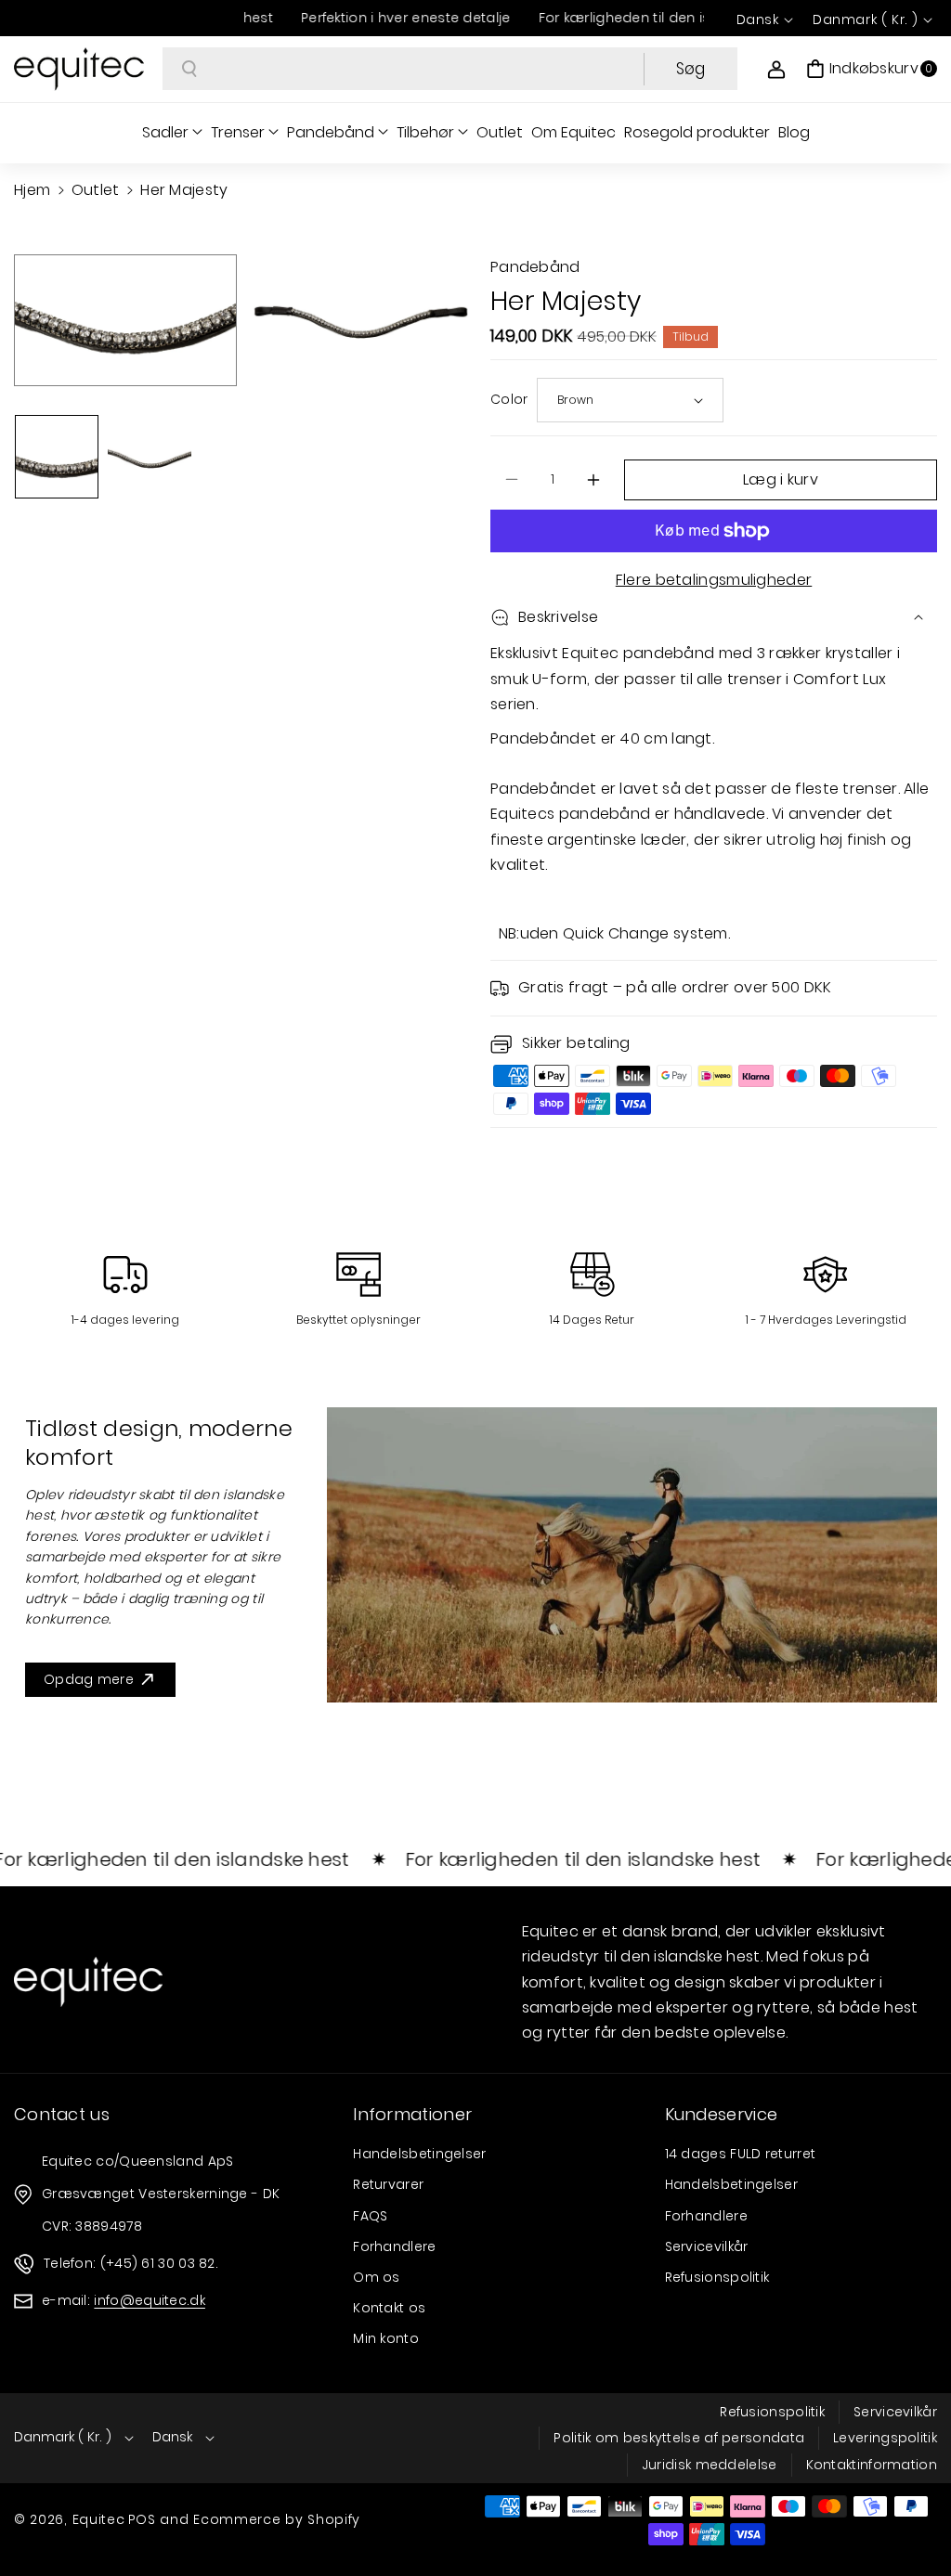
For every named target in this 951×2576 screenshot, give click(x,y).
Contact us (62, 2114)
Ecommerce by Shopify (277, 2519)
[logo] (88, 1982)
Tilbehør (425, 132)
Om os (377, 2277)
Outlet (96, 190)
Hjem (32, 190)
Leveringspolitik (885, 2438)
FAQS (370, 2216)
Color (509, 399)
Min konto (386, 2338)
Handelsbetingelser (419, 2154)
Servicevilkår (707, 2246)
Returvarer (388, 2184)
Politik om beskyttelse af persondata (679, 2438)
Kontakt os (389, 2308)
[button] (872, 69)
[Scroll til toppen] (911, 2518)
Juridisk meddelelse (710, 2465)
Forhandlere (394, 2246)
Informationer (412, 2114)
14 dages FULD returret (741, 2154)
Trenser (238, 132)
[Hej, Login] (776, 69)
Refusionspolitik (717, 2277)
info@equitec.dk (150, 2300)
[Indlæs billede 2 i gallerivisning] (150, 457)
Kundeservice (722, 2114)
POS (142, 2519)
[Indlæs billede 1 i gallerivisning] (57, 457)
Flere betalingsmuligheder (714, 580)
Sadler (165, 132)
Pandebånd (331, 132)
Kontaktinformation (872, 2465)
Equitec (99, 2519)
